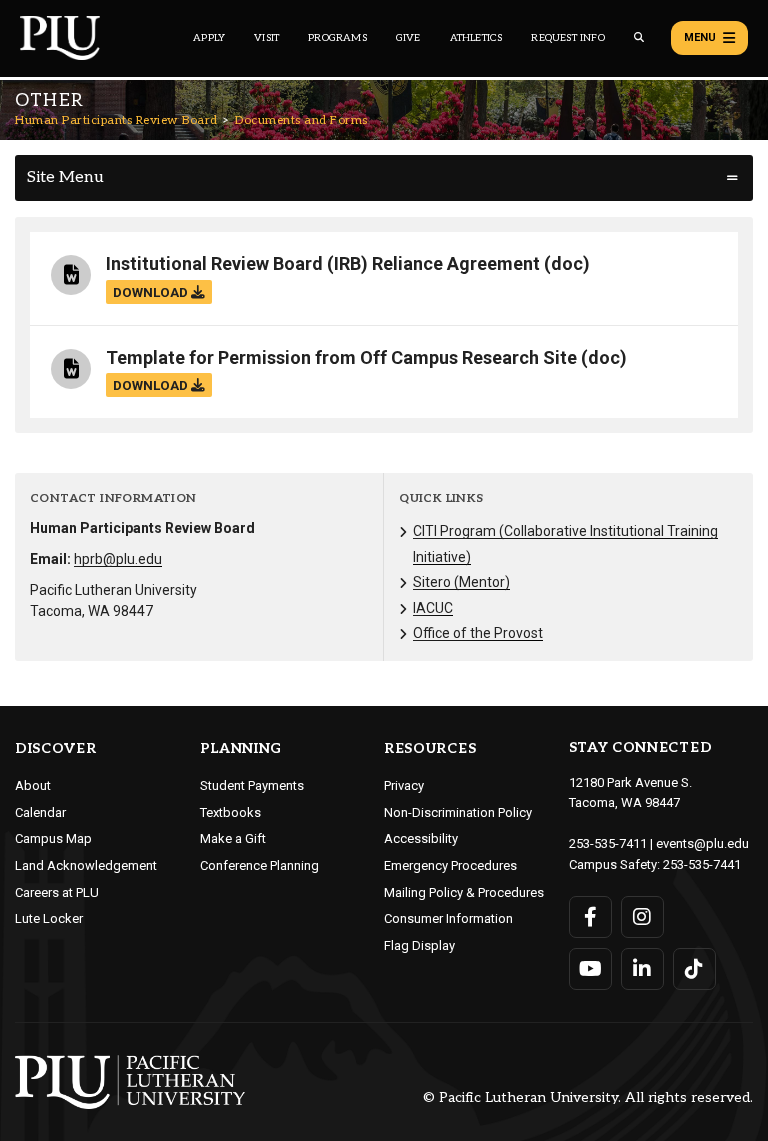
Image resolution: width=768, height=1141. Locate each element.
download (152, 292)
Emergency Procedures (450, 865)
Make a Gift (233, 838)
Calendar (40, 812)
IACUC (433, 608)
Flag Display (419, 945)
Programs (337, 38)
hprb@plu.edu (118, 559)
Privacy (404, 785)
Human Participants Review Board (116, 120)
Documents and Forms (301, 120)
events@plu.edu (702, 843)
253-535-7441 (702, 864)
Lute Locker (49, 918)
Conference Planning (259, 865)
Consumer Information (448, 918)
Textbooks (230, 812)
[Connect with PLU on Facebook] (590, 917)
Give (408, 38)
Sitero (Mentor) (461, 582)
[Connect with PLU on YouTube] (590, 969)
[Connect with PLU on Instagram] (642, 917)
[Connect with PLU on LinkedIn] (642, 969)
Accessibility (421, 838)
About (33, 785)
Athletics (476, 38)
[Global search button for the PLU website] (639, 37)
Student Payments (252, 785)
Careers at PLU (57, 892)
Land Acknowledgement (86, 865)
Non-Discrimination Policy (458, 812)
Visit (266, 38)
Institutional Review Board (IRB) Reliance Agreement (323, 263)
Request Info (567, 38)
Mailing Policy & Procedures (464, 892)
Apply (209, 38)
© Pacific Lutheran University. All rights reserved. (588, 1098)
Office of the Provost (478, 633)
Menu (700, 37)
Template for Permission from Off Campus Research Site (341, 357)
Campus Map (53, 838)
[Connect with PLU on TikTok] (694, 969)
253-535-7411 (608, 843)
